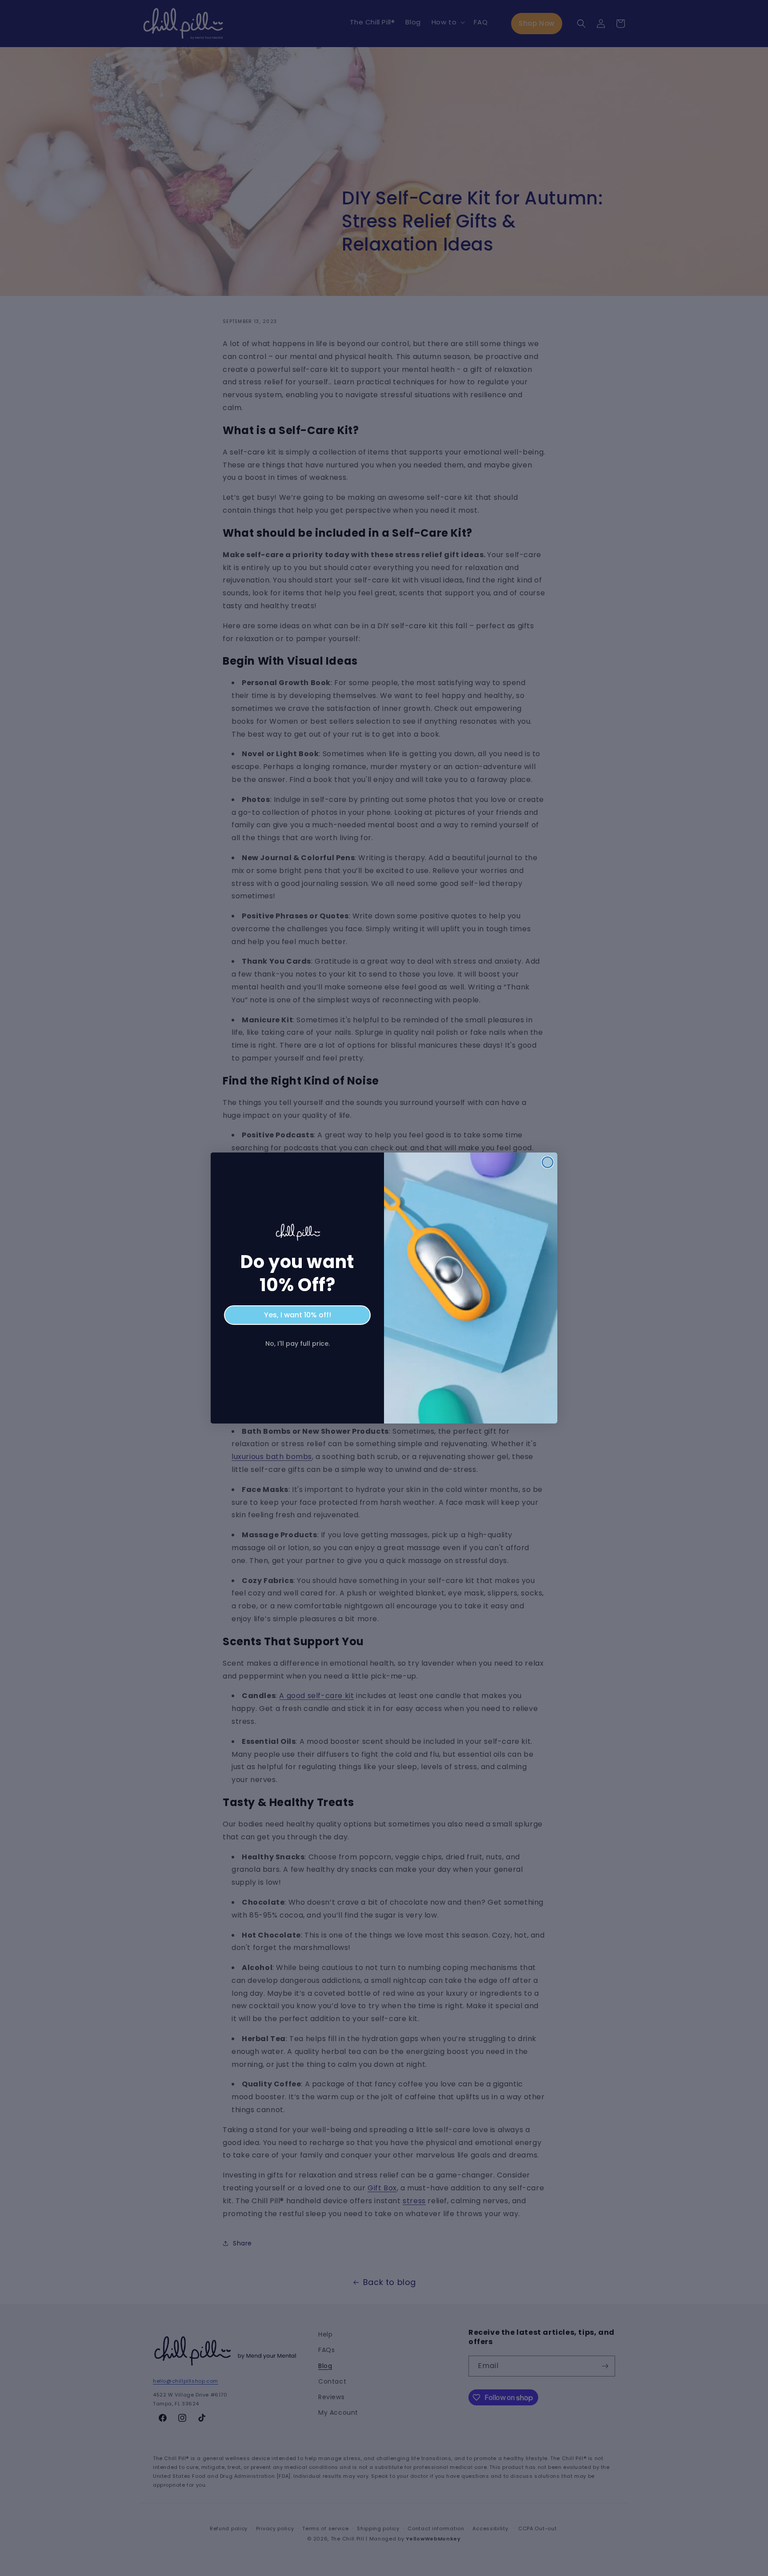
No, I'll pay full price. (298, 1344)
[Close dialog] (548, 1162)
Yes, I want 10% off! (298, 1315)
